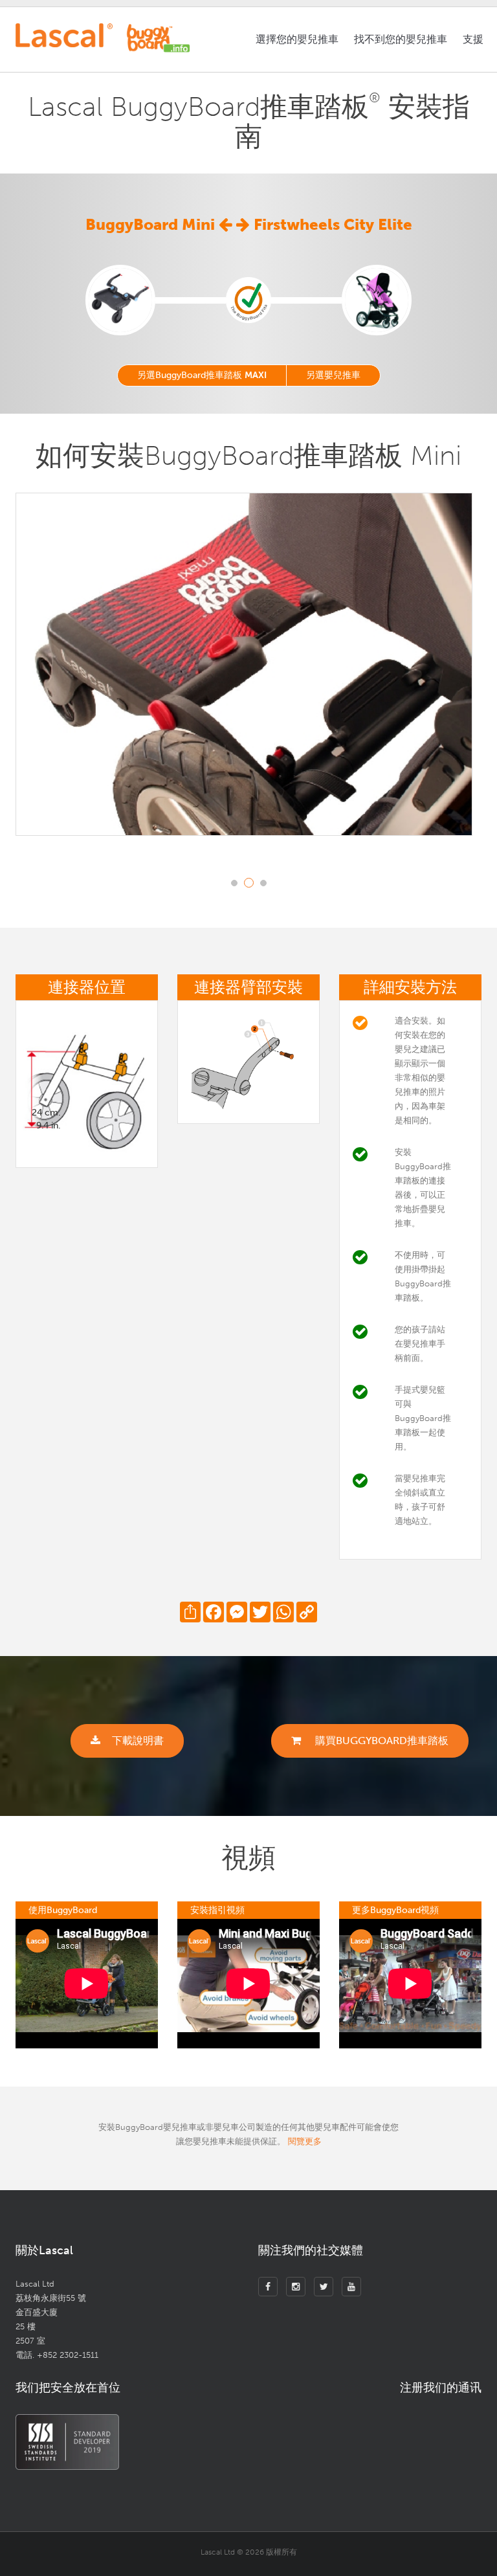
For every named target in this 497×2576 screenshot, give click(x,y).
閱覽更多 (305, 2141)
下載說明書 (138, 1741)
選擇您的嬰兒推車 (297, 39)
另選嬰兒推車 (333, 375)
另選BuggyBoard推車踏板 (202, 375)
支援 (473, 39)
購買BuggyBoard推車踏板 (381, 1741)
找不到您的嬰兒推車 (401, 39)
